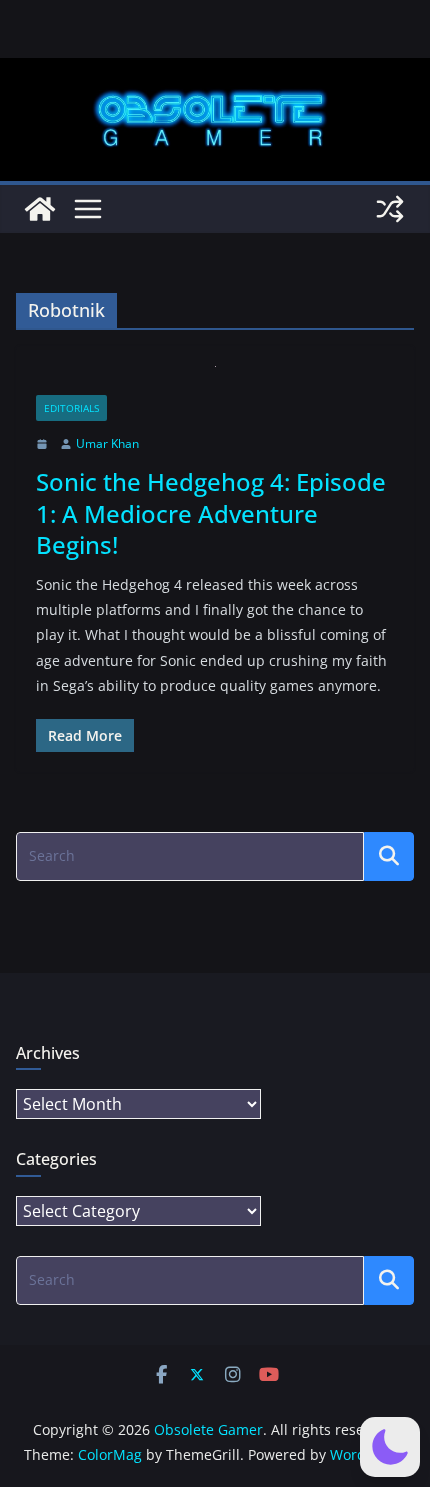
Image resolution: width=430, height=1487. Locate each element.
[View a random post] (390, 209)
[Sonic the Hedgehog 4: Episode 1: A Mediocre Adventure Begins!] (215, 380)
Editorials (71, 408)
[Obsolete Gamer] (40, 209)
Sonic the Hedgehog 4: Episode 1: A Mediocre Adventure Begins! (211, 512)
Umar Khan (107, 443)
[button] (390, 1447)
